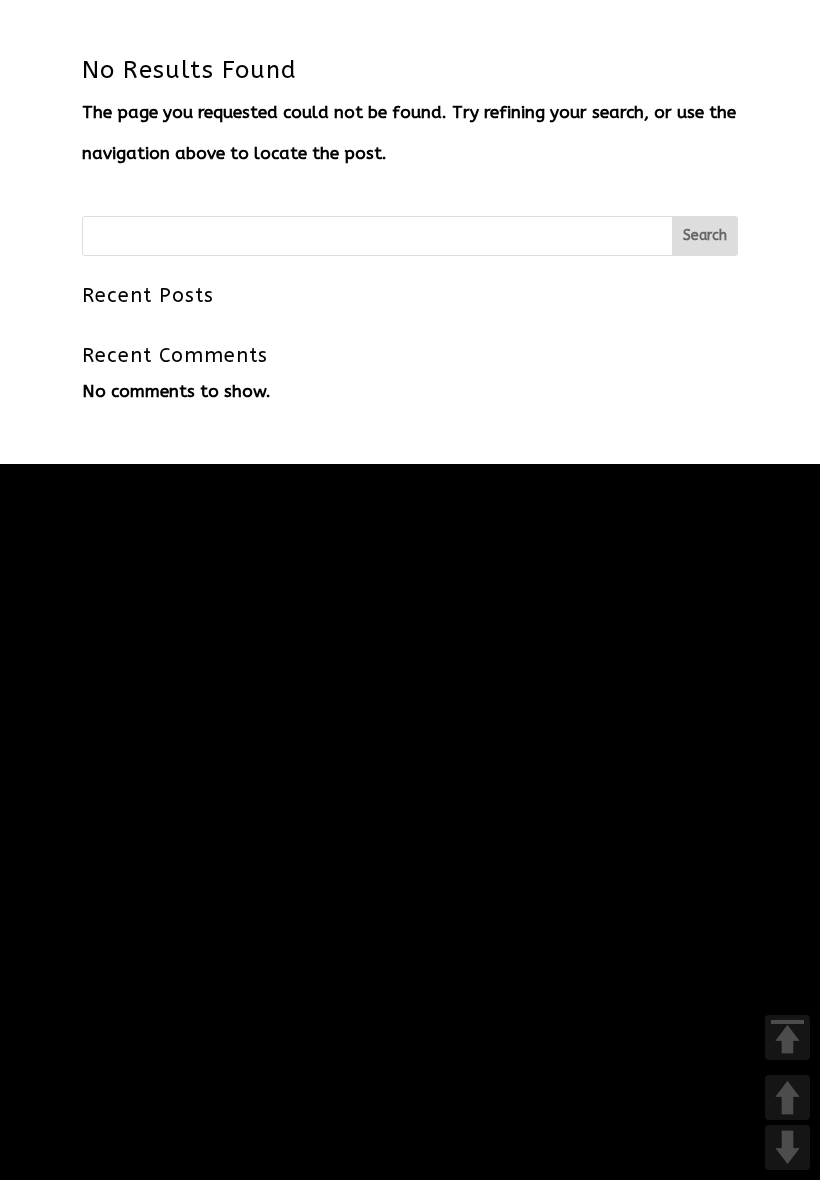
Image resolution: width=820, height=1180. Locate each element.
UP (787, 1097)
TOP (787, 1037)
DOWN (787, 1147)
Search (705, 235)
